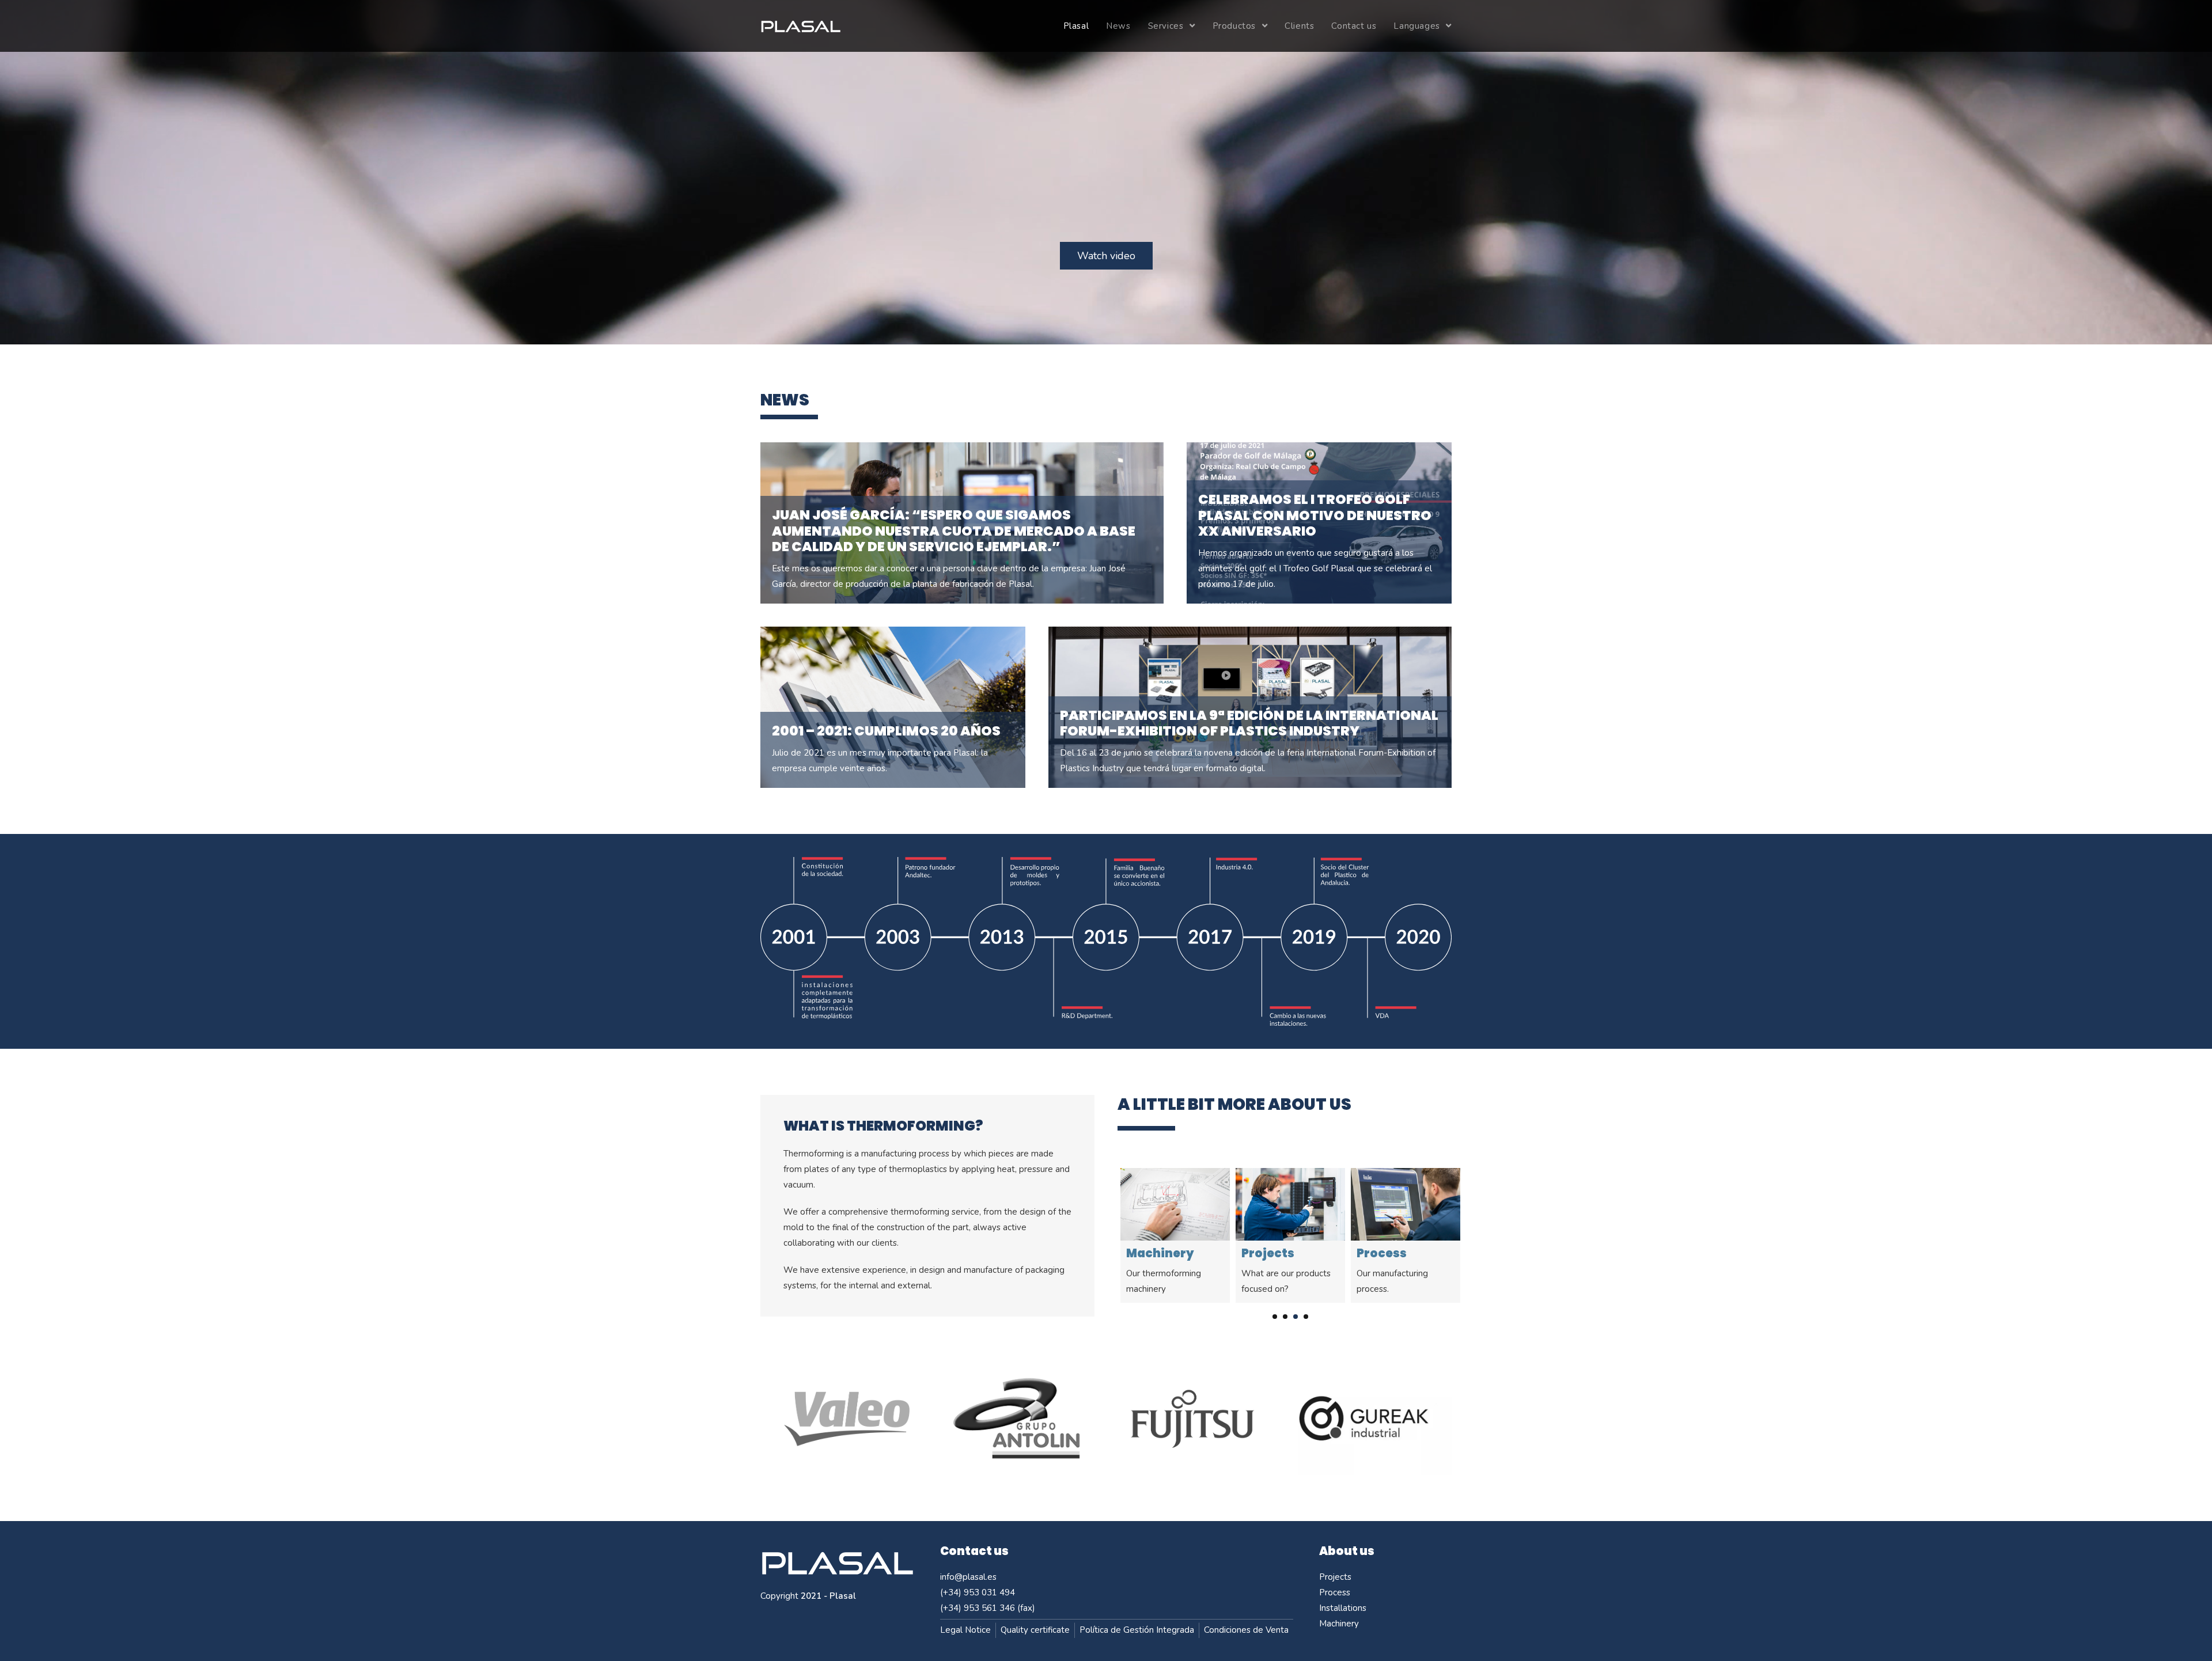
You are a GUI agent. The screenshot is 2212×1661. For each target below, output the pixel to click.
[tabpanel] (1175, 1236)
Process (1266, 1253)
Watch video (1106, 256)
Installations (1397, 1253)
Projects (1153, 1253)
